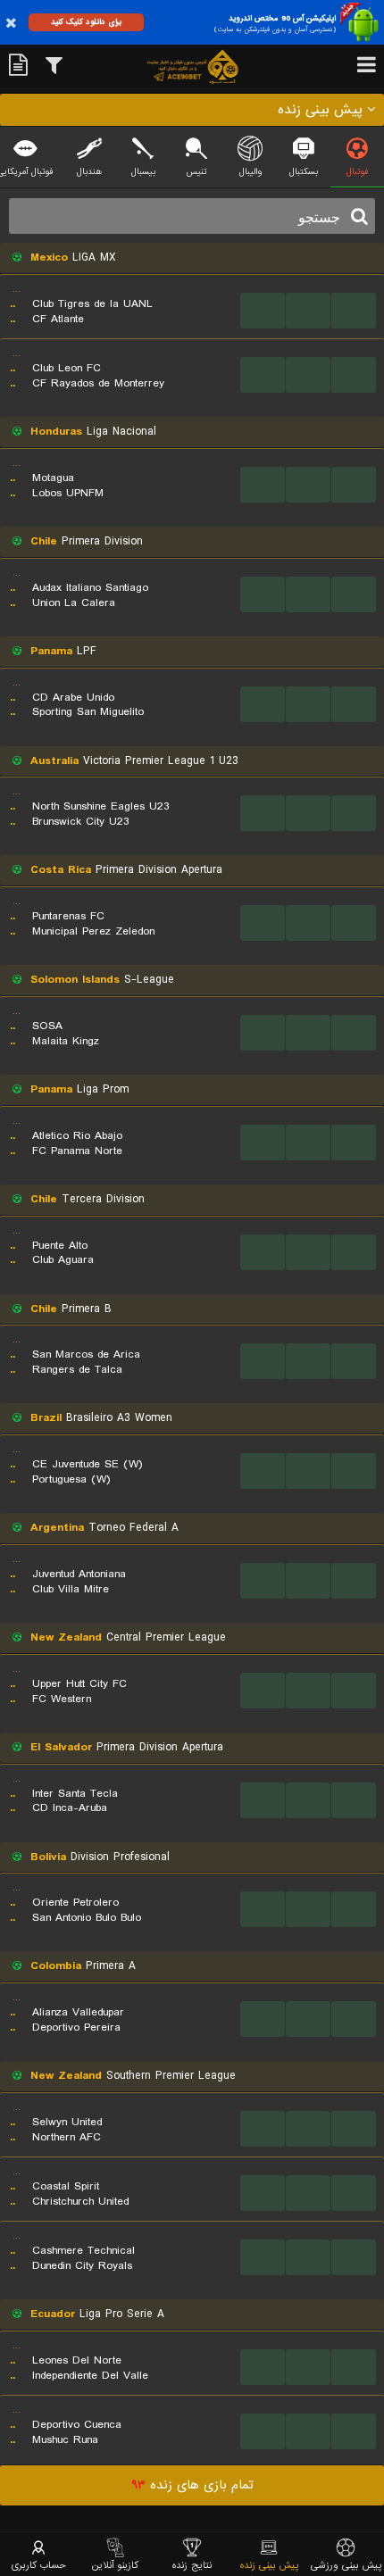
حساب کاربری (39, 2565)
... (263, 310)
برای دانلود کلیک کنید (86, 22)
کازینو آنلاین (115, 2565)
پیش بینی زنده (269, 2565)
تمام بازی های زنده (192, 2485)
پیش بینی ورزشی (346, 2565)
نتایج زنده (192, 2565)
